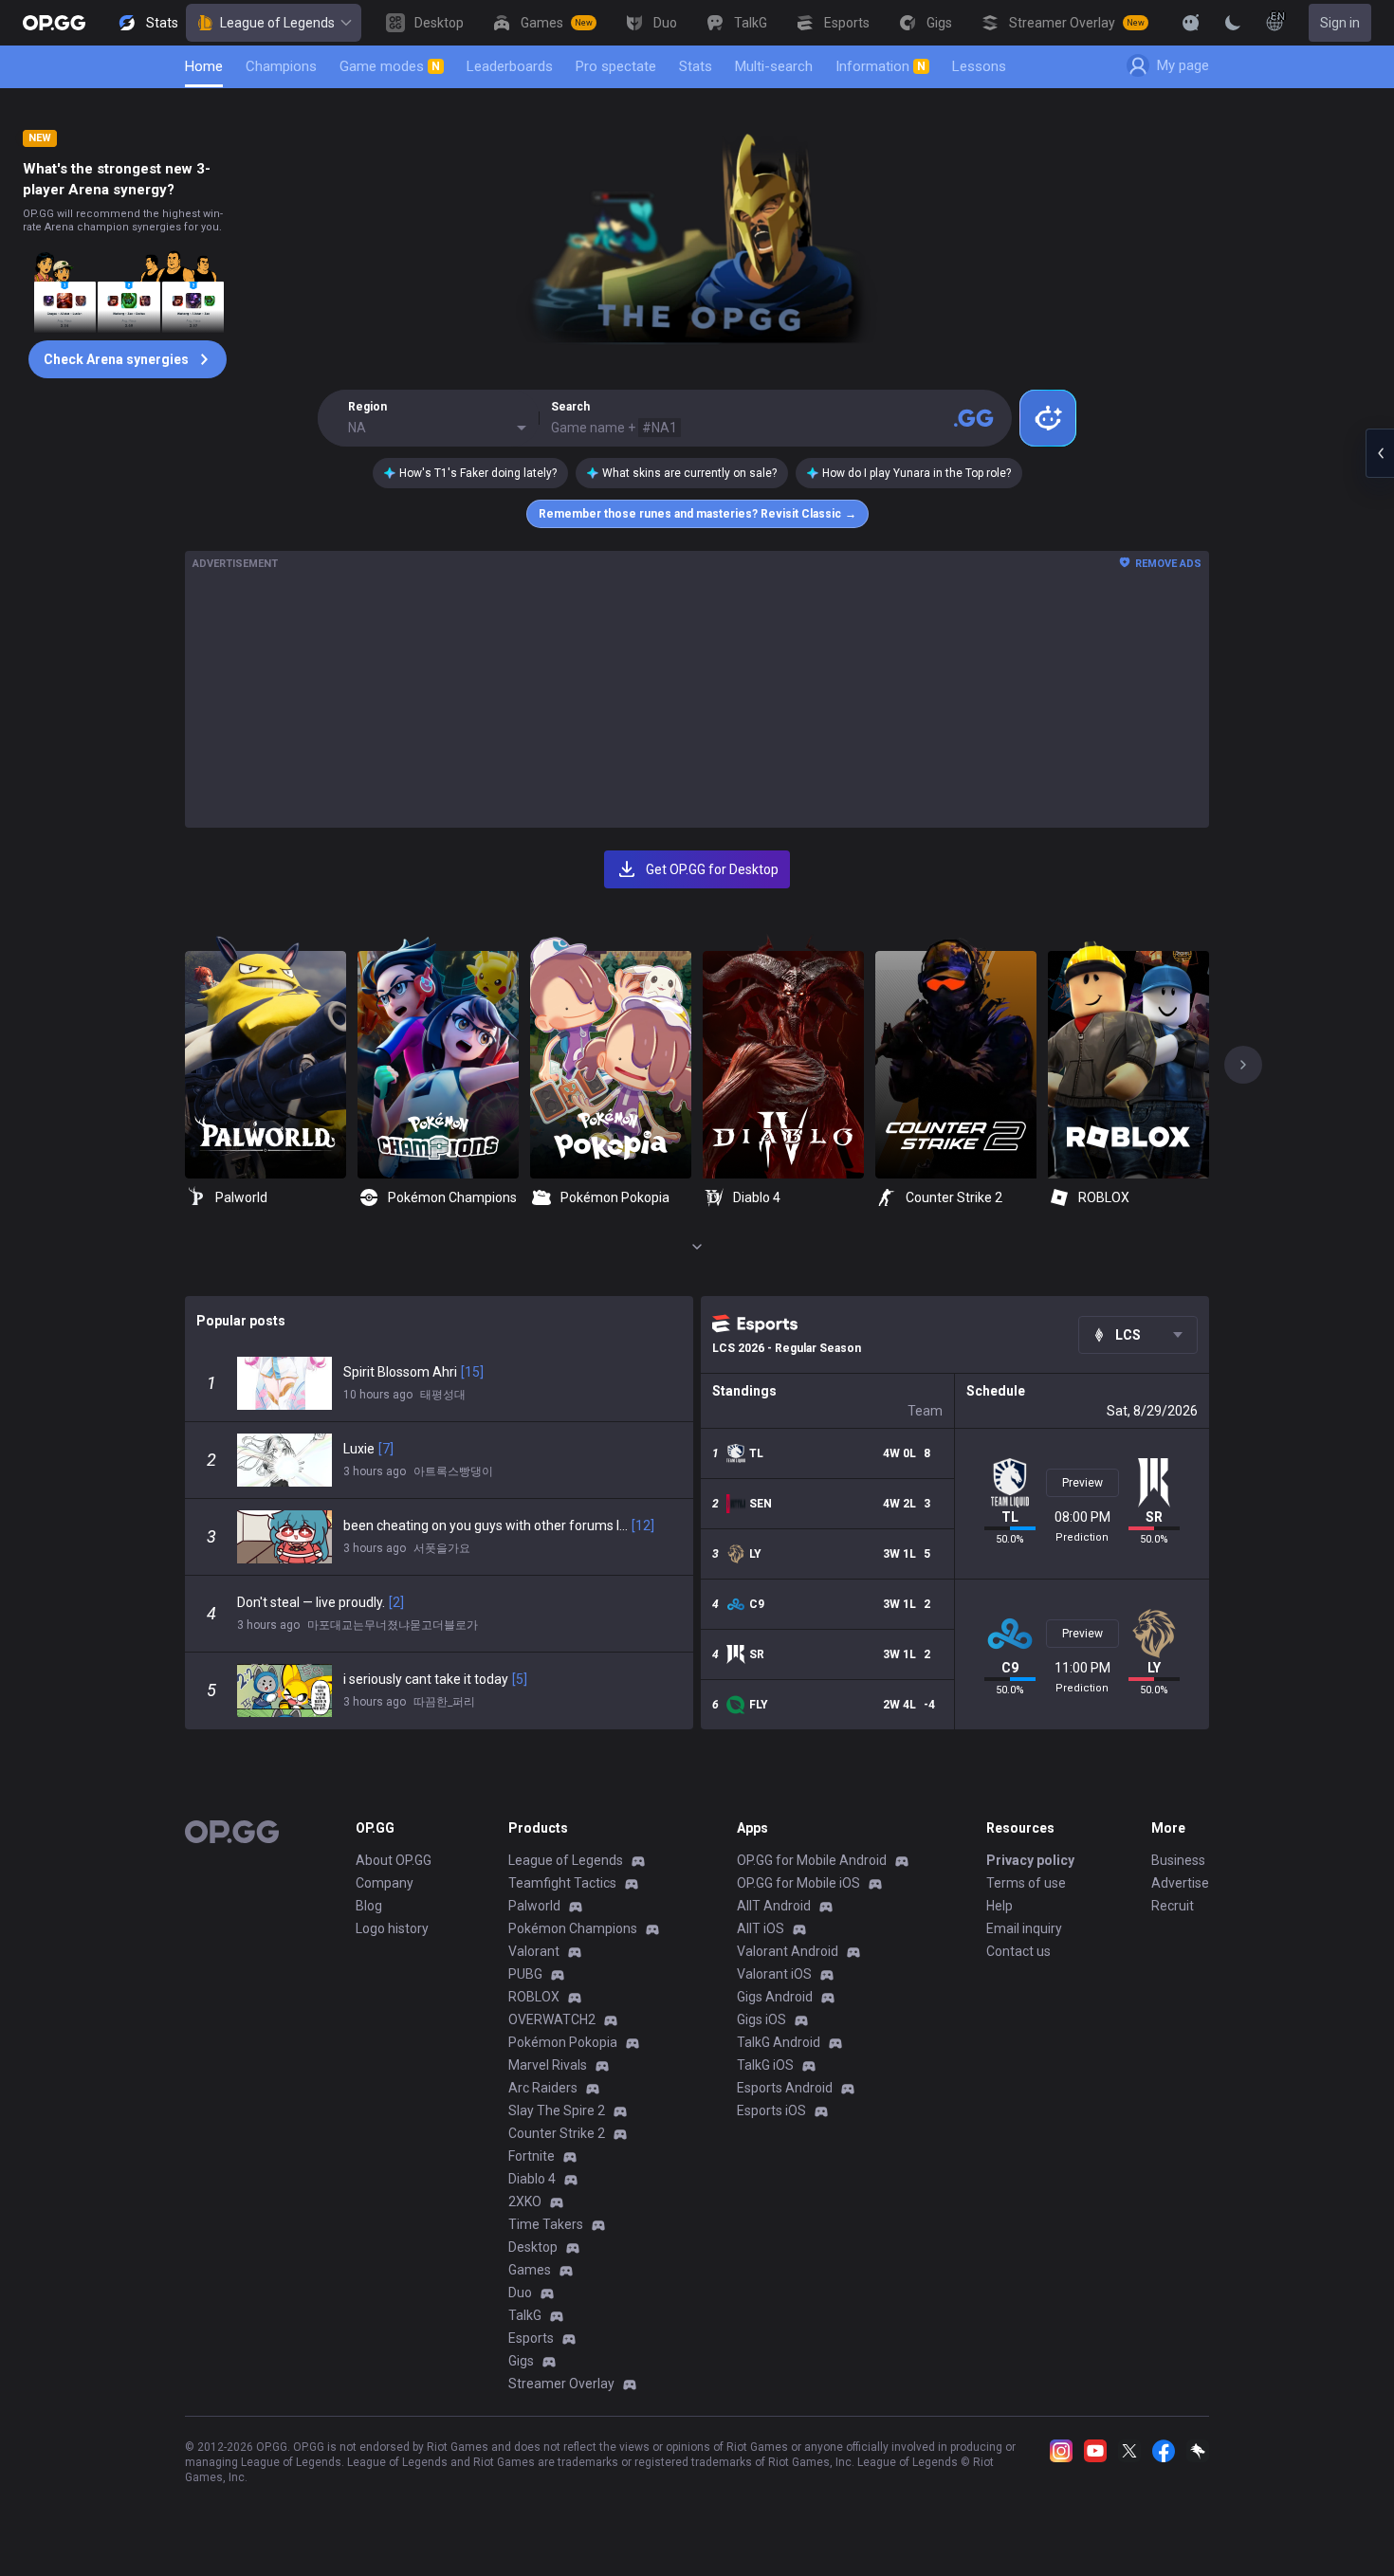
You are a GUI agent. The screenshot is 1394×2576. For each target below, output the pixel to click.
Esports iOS (771, 2110)
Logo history (392, 1928)
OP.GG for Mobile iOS (798, 1883)
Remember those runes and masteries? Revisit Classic (697, 514)
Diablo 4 (532, 2179)
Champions (281, 66)
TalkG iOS (765, 2065)
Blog (369, 1906)
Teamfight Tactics (562, 1883)
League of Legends (277, 23)
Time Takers (546, 2224)
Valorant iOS (774, 1974)
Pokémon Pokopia (563, 2042)
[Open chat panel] (1380, 453)
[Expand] (697, 1247)
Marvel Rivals (548, 2065)
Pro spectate (616, 66)
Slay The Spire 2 (557, 2110)
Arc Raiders (543, 2088)
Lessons (979, 66)
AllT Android (774, 1906)
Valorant (534, 1951)
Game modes (390, 66)
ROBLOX (534, 1997)
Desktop (533, 2247)
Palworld (534, 1906)
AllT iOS (761, 1928)
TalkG (525, 2315)
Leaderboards (510, 66)
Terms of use (1026, 1883)
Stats (696, 66)
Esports (531, 2338)
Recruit (1173, 1906)
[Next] (1243, 1065)
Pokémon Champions (573, 1928)
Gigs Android (775, 1997)
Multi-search (774, 66)
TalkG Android (779, 2042)
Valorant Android (788, 1951)
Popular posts (241, 1321)
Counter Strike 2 (557, 2133)
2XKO (525, 2201)
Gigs (521, 2361)
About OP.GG (394, 1860)
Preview (1082, 1483)
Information (880, 66)
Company (385, 1883)
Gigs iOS (761, 2019)
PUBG (525, 1974)
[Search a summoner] (974, 418)
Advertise (1180, 1883)
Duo (520, 2293)
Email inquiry (1024, 1928)
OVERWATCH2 (552, 2019)
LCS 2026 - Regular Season (787, 1348)
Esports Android (785, 2088)
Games (530, 2270)
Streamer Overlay (561, 2384)
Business (1178, 1860)
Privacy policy (1030, 1860)
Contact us (1018, 1951)
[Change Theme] (1233, 23)
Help (1000, 1906)
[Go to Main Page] (54, 23)
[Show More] (1191, 23)
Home (204, 66)
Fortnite (532, 2156)
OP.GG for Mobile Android (812, 1860)
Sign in (1340, 23)
